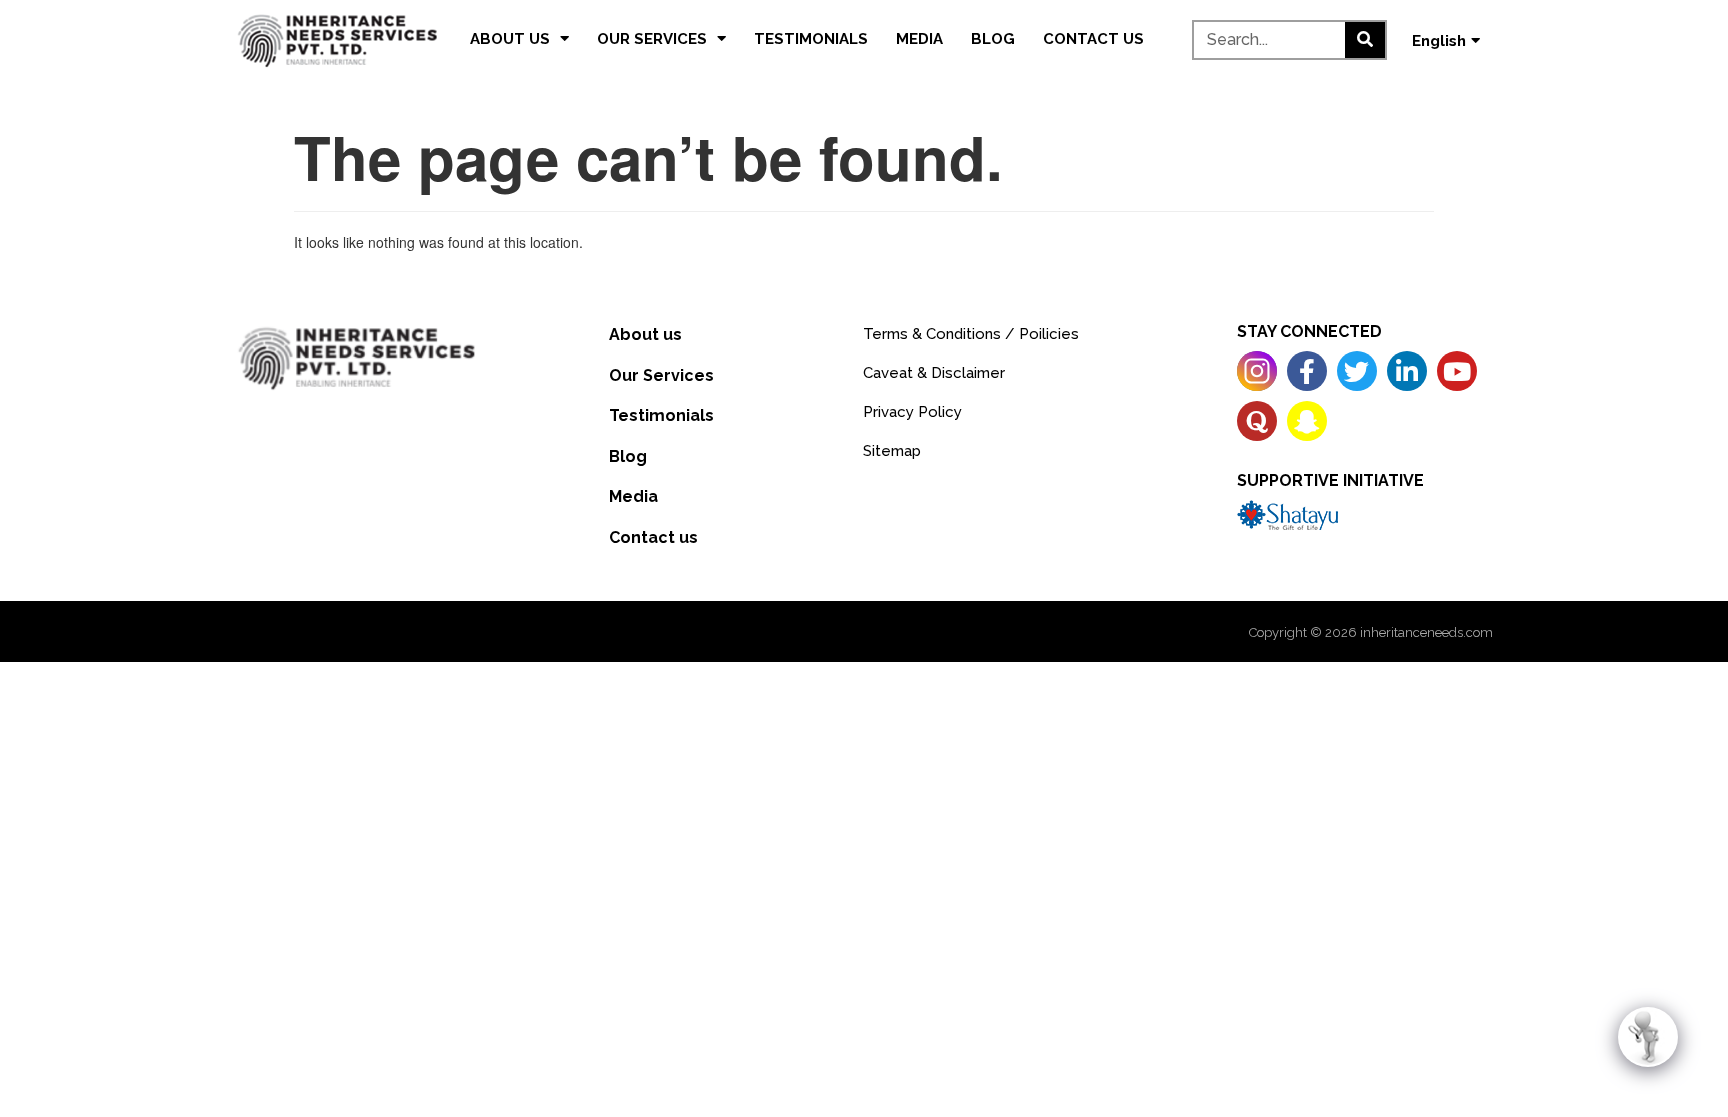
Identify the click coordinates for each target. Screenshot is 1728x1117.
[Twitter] (1357, 371)
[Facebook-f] (1307, 371)
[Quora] (1257, 421)
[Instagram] (1257, 371)
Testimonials (811, 39)
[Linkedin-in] (1407, 371)
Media (919, 39)
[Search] (1365, 40)
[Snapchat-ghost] (1307, 421)
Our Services (652, 39)
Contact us (1093, 39)
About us (510, 39)
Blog (993, 39)
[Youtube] (1457, 371)
